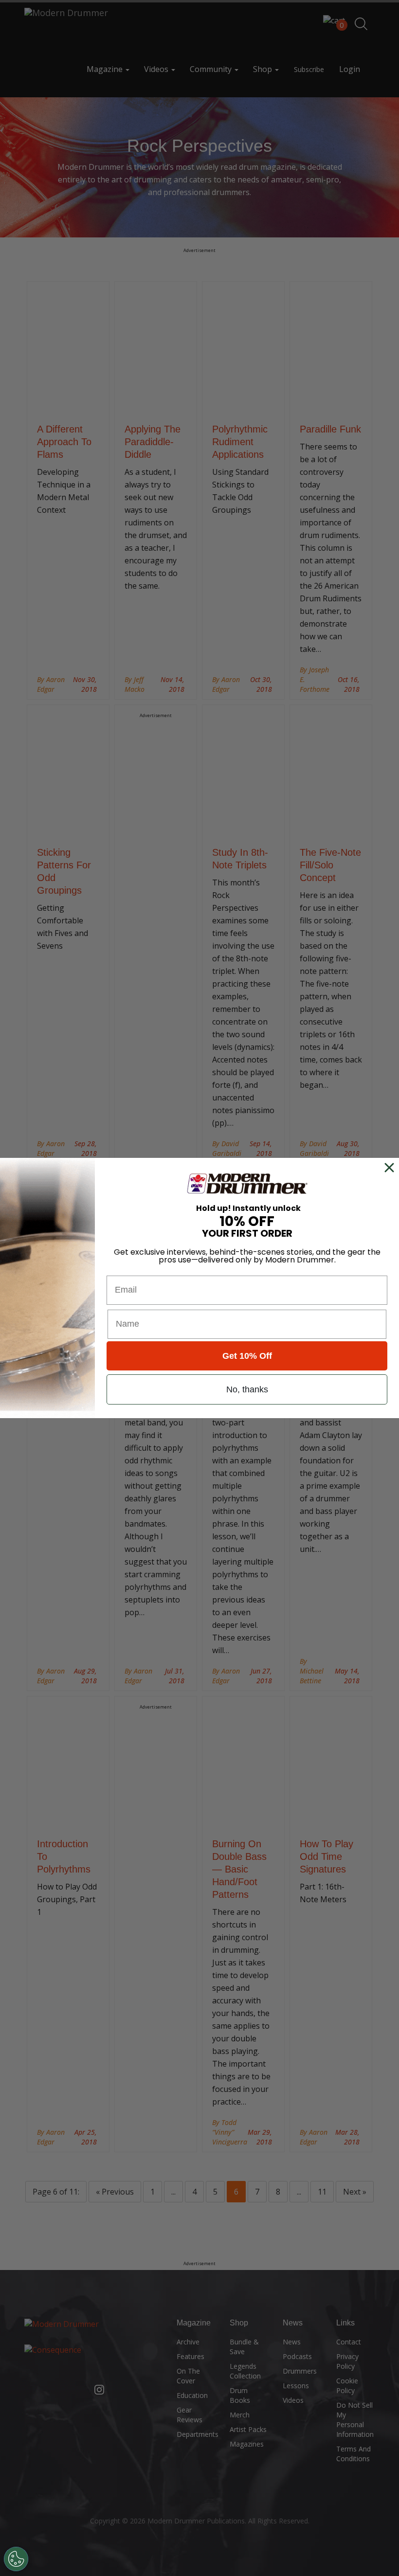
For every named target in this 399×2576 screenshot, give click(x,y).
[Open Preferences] (16, 2559)
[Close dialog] (391, 1168)
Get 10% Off (247, 1356)
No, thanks (247, 1389)
